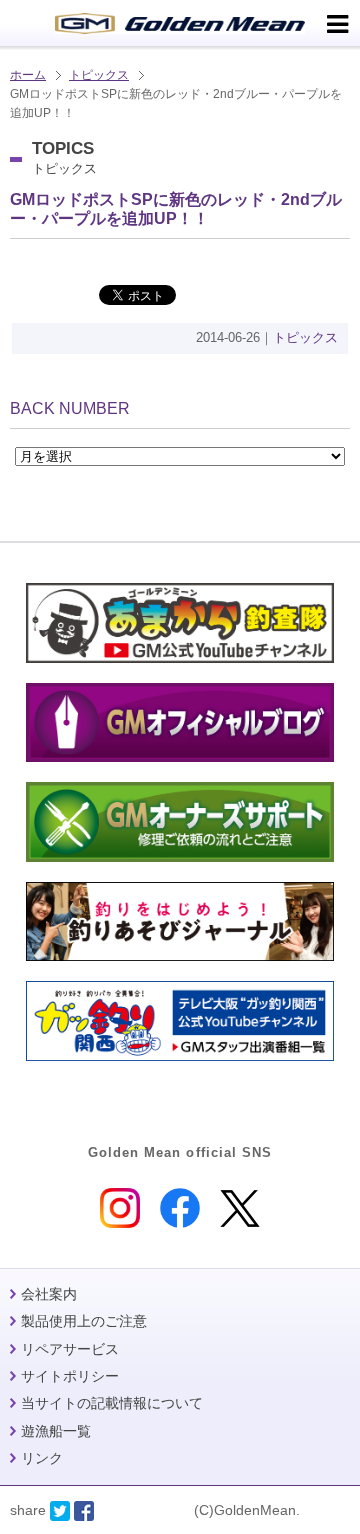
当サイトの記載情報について (112, 1403)
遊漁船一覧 (56, 1431)
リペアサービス (70, 1349)
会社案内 (49, 1294)
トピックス (99, 75)
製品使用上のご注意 (84, 1321)
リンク (42, 1458)
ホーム (28, 75)
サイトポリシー (70, 1376)
